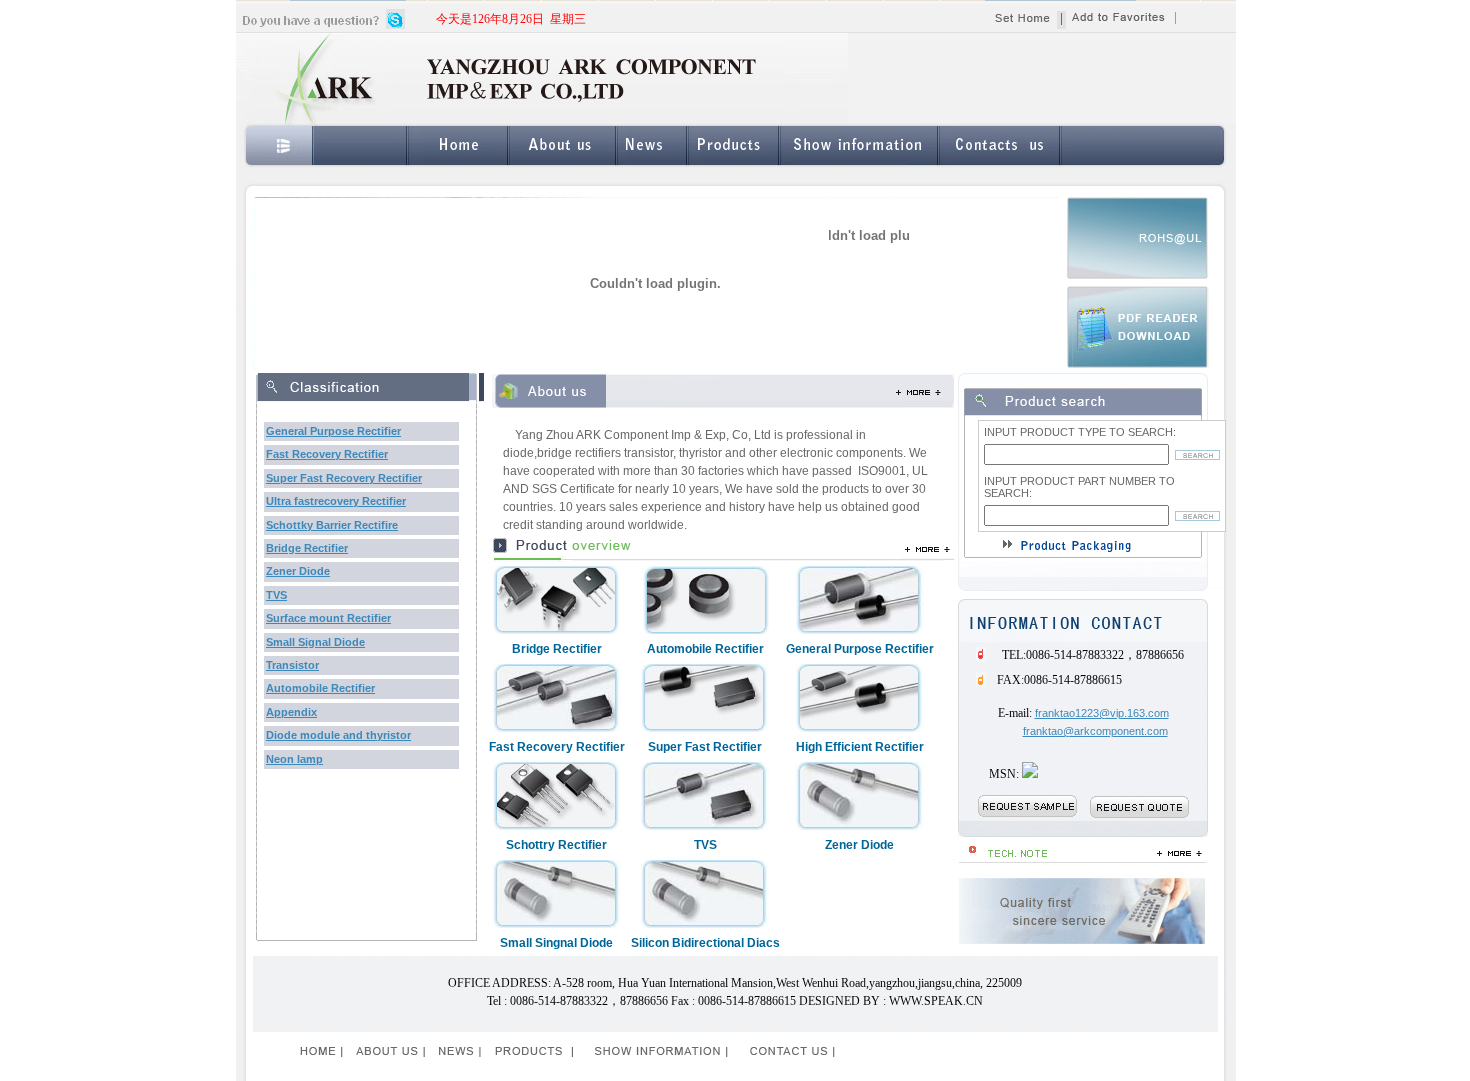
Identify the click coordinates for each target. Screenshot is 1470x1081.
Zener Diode (298, 571)
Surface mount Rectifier (328, 618)
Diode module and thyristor (338, 735)
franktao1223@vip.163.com (1102, 713)
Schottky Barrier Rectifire (332, 525)
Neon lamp (294, 759)
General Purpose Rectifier (333, 431)
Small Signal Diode (315, 642)
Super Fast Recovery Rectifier (344, 478)
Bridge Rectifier (307, 548)
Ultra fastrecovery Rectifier (336, 501)
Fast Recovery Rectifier (327, 454)
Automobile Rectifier (320, 688)
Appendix (291, 712)
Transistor (292, 665)
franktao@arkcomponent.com (1095, 731)
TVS (276, 595)
